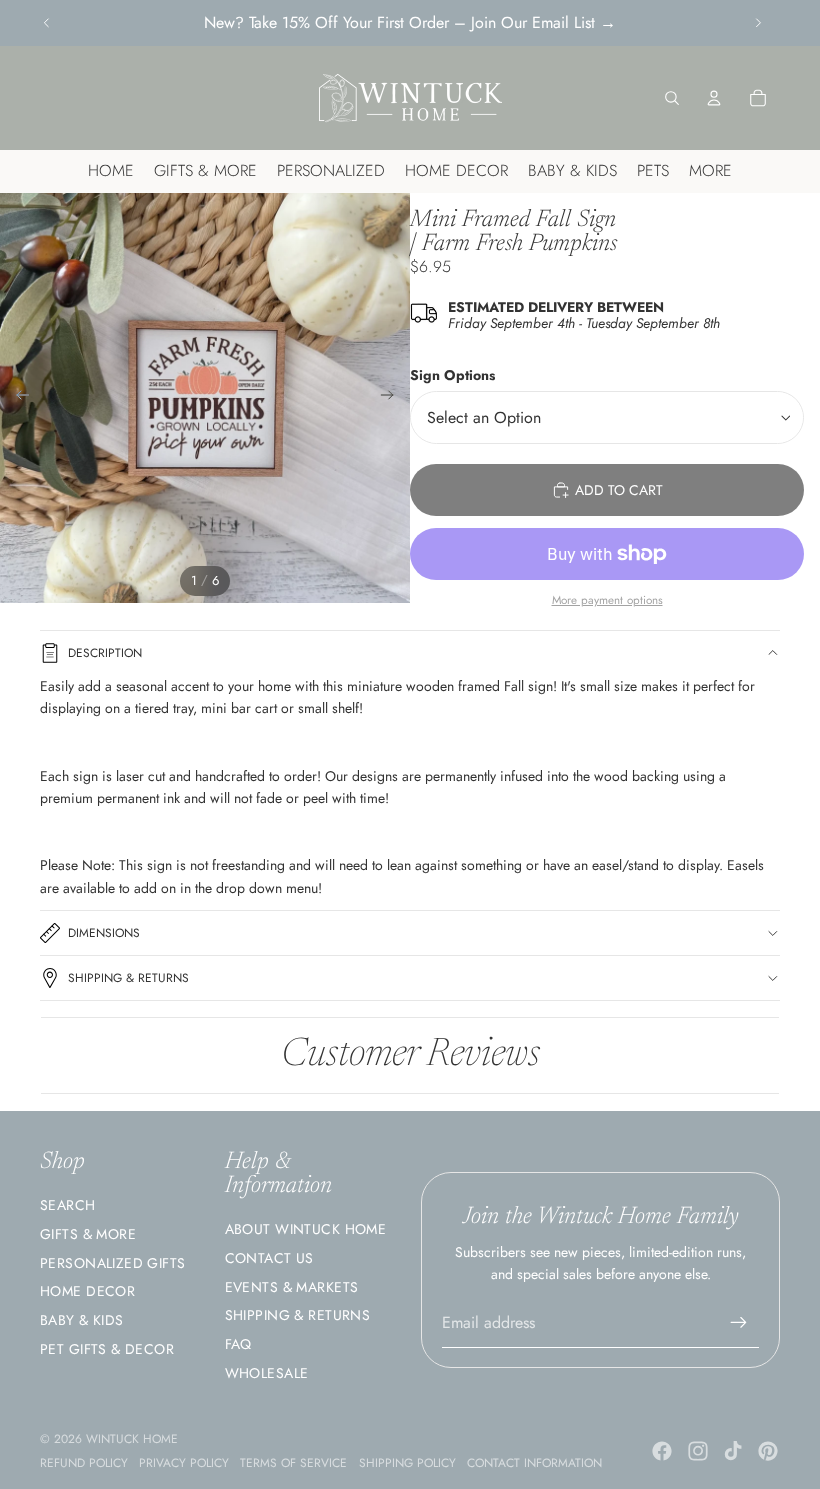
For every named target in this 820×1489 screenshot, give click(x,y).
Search (68, 1205)
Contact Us (269, 1258)
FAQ (238, 1344)
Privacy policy (184, 1463)
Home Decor (87, 1291)
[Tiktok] (733, 1451)
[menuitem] (710, 171)
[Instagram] (698, 1451)
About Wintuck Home (306, 1229)
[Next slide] (758, 23)
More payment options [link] (607, 600)
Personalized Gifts (113, 1263)
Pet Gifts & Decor (107, 1349)
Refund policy (84, 1463)
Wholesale (267, 1373)
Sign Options (452, 375)
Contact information (534, 1463)
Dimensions (104, 933)
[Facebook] (662, 1451)
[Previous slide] (47, 23)
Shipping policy (407, 1463)
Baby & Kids (82, 1320)
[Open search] (672, 98)
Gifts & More (88, 1234)
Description (105, 653)
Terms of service (293, 1463)
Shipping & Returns (128, 978)
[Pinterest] (768, 1451)
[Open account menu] (714, 98)
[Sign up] (739, 1323)
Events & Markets (292, 1287)
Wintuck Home (132, 1439)
